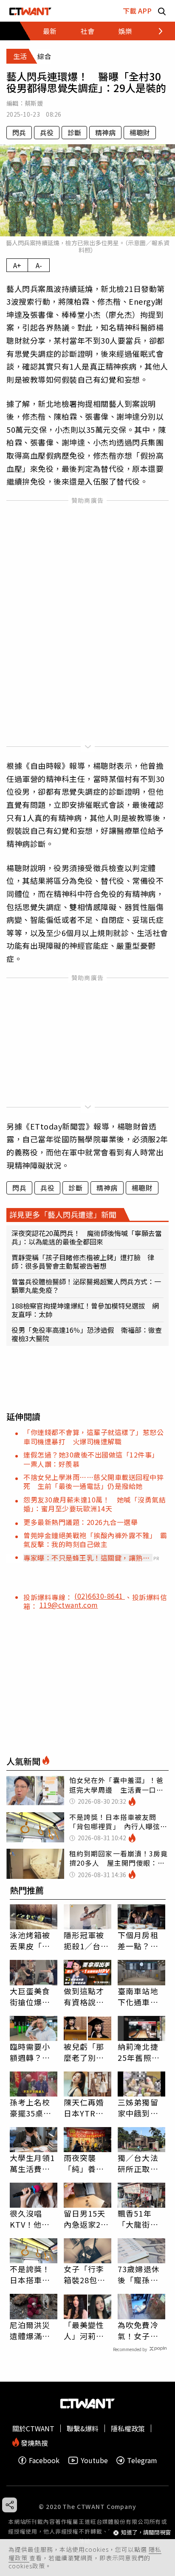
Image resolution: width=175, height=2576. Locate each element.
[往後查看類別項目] (156, 31)
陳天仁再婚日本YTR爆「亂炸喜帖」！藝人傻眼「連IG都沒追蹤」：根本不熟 (86, 2108)
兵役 (47, 132)
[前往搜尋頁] (162, 11)
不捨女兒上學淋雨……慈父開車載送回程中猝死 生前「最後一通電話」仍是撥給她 (93, 1481)
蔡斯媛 (34, 103)
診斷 (74, 132)
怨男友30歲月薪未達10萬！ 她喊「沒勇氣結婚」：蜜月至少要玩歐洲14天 (95, 1504)
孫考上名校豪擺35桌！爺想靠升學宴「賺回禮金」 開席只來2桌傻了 (32, 2108)
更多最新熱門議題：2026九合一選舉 (80, 1522)
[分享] (10, 2505)
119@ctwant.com (69, 1605)
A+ (17, 265)
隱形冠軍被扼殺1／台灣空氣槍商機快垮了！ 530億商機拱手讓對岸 (87, 1940)
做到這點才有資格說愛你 (84, 1996)
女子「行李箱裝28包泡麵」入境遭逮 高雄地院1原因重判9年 (86, 2274)
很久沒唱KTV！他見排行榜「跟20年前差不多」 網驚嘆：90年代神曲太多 (31, 2219)
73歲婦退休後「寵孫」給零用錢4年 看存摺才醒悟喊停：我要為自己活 (141, 2274)
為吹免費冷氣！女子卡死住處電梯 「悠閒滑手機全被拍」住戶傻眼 (141, 2330)
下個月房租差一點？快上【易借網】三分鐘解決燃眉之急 (140, 1940)
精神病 (105, 132)
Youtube (94, 2460)
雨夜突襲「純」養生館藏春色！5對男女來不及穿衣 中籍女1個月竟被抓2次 (86, 2163)
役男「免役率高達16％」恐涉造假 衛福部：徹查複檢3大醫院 (87, 1334)
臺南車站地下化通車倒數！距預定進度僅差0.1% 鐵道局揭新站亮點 (140, 1996)
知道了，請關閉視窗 (146, 2533)
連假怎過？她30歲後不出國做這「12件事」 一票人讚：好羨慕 (93, 1459)
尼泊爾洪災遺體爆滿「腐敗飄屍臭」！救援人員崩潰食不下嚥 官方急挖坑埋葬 (30, 2330)
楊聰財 (140, 132)
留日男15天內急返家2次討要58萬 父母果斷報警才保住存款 (86, 2219)
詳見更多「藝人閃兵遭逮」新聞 (63, 1214)
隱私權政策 (128, 2428)
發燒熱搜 (34, 2442)
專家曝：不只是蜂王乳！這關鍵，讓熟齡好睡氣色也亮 (86, 1558)
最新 (50, 31)
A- (39, 265)
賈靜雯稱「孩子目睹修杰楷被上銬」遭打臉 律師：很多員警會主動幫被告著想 (83, 1261)
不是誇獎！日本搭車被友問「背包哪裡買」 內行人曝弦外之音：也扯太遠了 (32, 2274)
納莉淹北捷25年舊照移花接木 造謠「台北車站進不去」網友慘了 (139, 2052)
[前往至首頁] (30, 11)
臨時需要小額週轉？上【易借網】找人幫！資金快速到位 (30, 2052)
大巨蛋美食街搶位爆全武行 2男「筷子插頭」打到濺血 (32, 1996)
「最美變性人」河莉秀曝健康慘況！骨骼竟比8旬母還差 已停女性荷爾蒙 (87, 2330)
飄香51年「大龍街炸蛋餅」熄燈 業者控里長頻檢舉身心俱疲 (141, 2219)
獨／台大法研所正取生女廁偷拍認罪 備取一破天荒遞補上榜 (138, 2163)
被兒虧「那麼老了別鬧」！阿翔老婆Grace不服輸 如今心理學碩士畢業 (87, 2052)
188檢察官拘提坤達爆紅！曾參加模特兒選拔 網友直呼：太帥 (85, 1310)
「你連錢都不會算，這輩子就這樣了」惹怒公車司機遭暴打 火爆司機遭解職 (93, 1437)
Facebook (44, 2460)
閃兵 (19, 132)
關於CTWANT (33, 2428)
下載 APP (137, 11)
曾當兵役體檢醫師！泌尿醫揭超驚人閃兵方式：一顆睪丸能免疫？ (86, 1286)
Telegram (142, 2460)
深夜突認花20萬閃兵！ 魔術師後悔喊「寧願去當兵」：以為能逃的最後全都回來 (87, 1237)
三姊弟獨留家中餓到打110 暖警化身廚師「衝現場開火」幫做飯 (141, 2108)
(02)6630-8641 (100, 1596)
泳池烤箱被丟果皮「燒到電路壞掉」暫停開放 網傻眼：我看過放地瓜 (32, 1940)
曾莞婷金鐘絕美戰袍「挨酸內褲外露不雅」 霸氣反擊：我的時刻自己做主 (95, 1540)
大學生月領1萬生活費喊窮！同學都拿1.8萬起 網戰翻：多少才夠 (32, 2163)
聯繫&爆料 (83, 2428)
